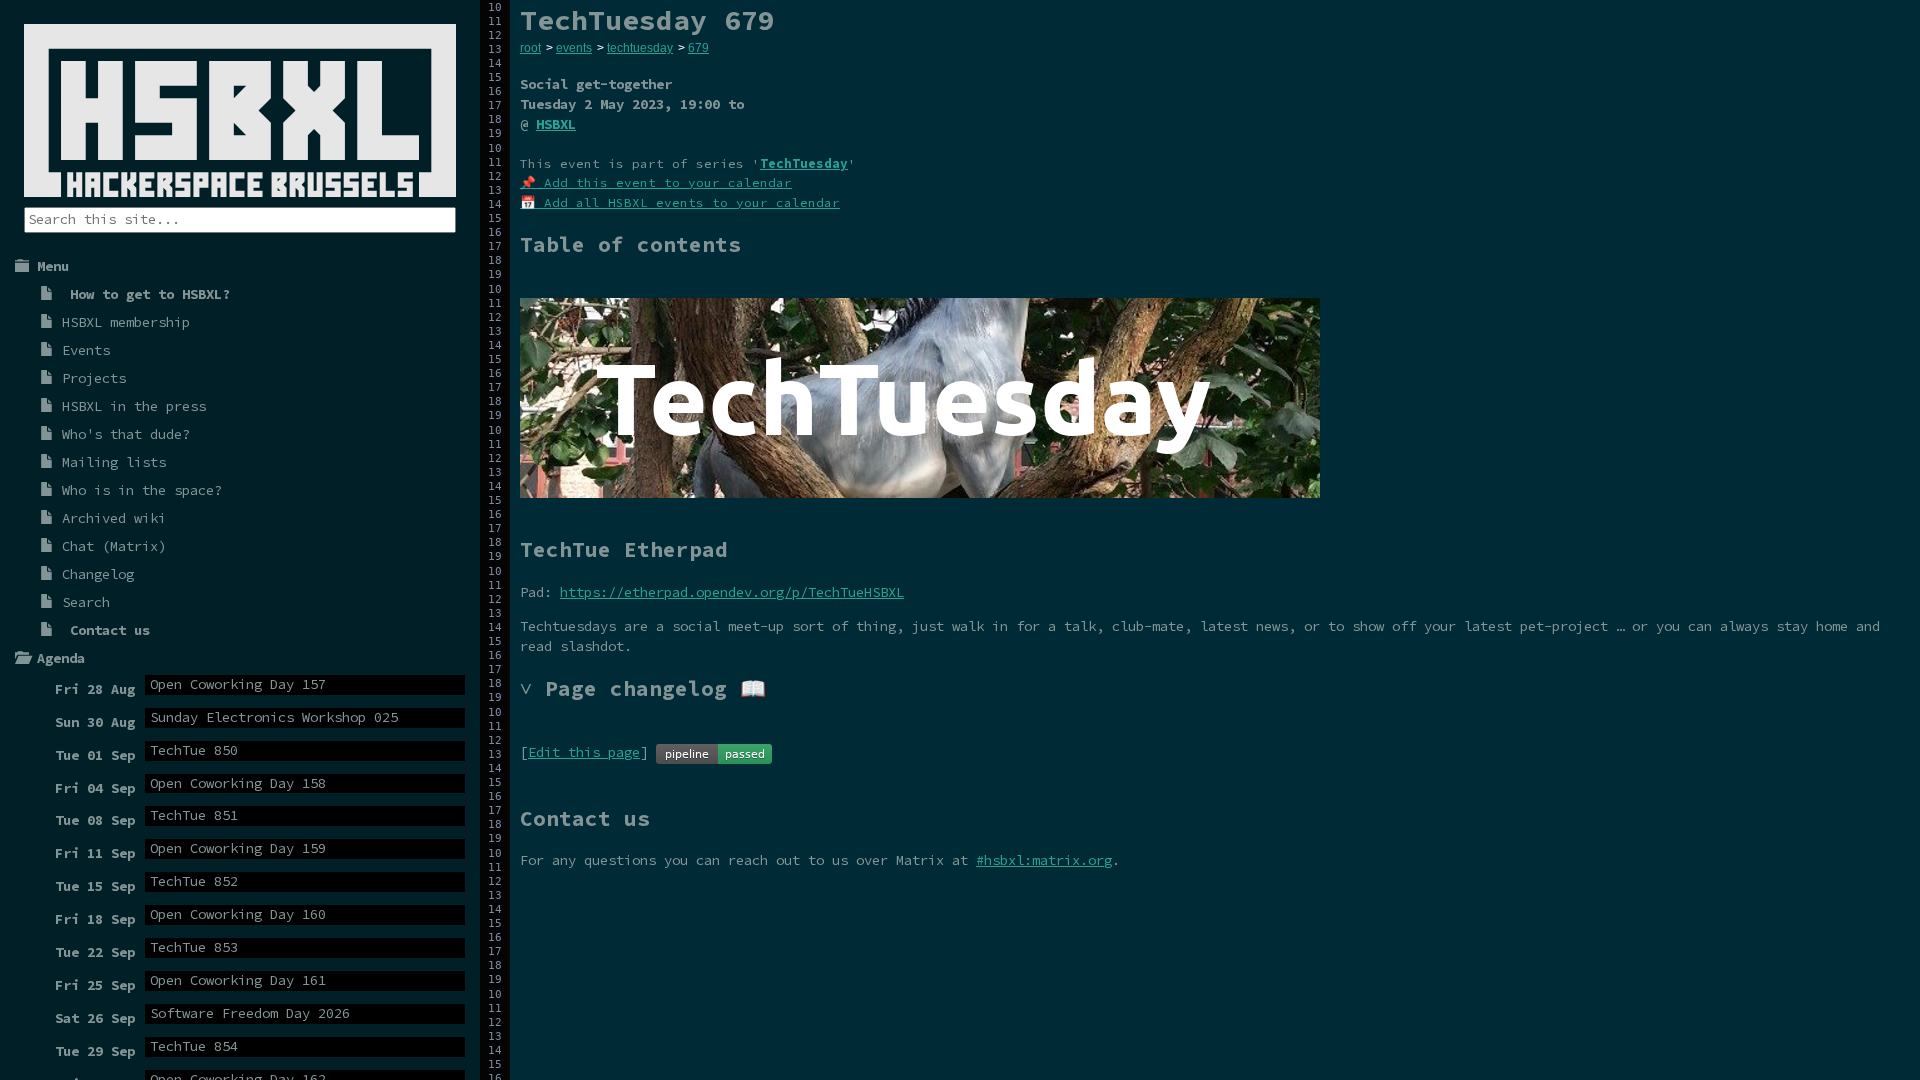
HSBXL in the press (134, 406)
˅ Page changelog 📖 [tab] (643, 688)
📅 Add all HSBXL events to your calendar (680, 202)
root (530, 48)
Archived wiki (114, 518)
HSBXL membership (126, 322)
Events (86, 350)
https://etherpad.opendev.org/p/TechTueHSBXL (732, 592)
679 (698, 48)
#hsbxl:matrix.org (1044, 860)
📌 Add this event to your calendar (656, 182)
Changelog (98, 574)
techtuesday (640, 48)
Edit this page (584, 752)
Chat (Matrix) (114, 546)
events (574, 48)
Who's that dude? (126, 434)
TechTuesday (804, 163)
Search (86, 602)
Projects (94, 378)
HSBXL (556, 124)
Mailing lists (114, 462)
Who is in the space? (142, 490)
